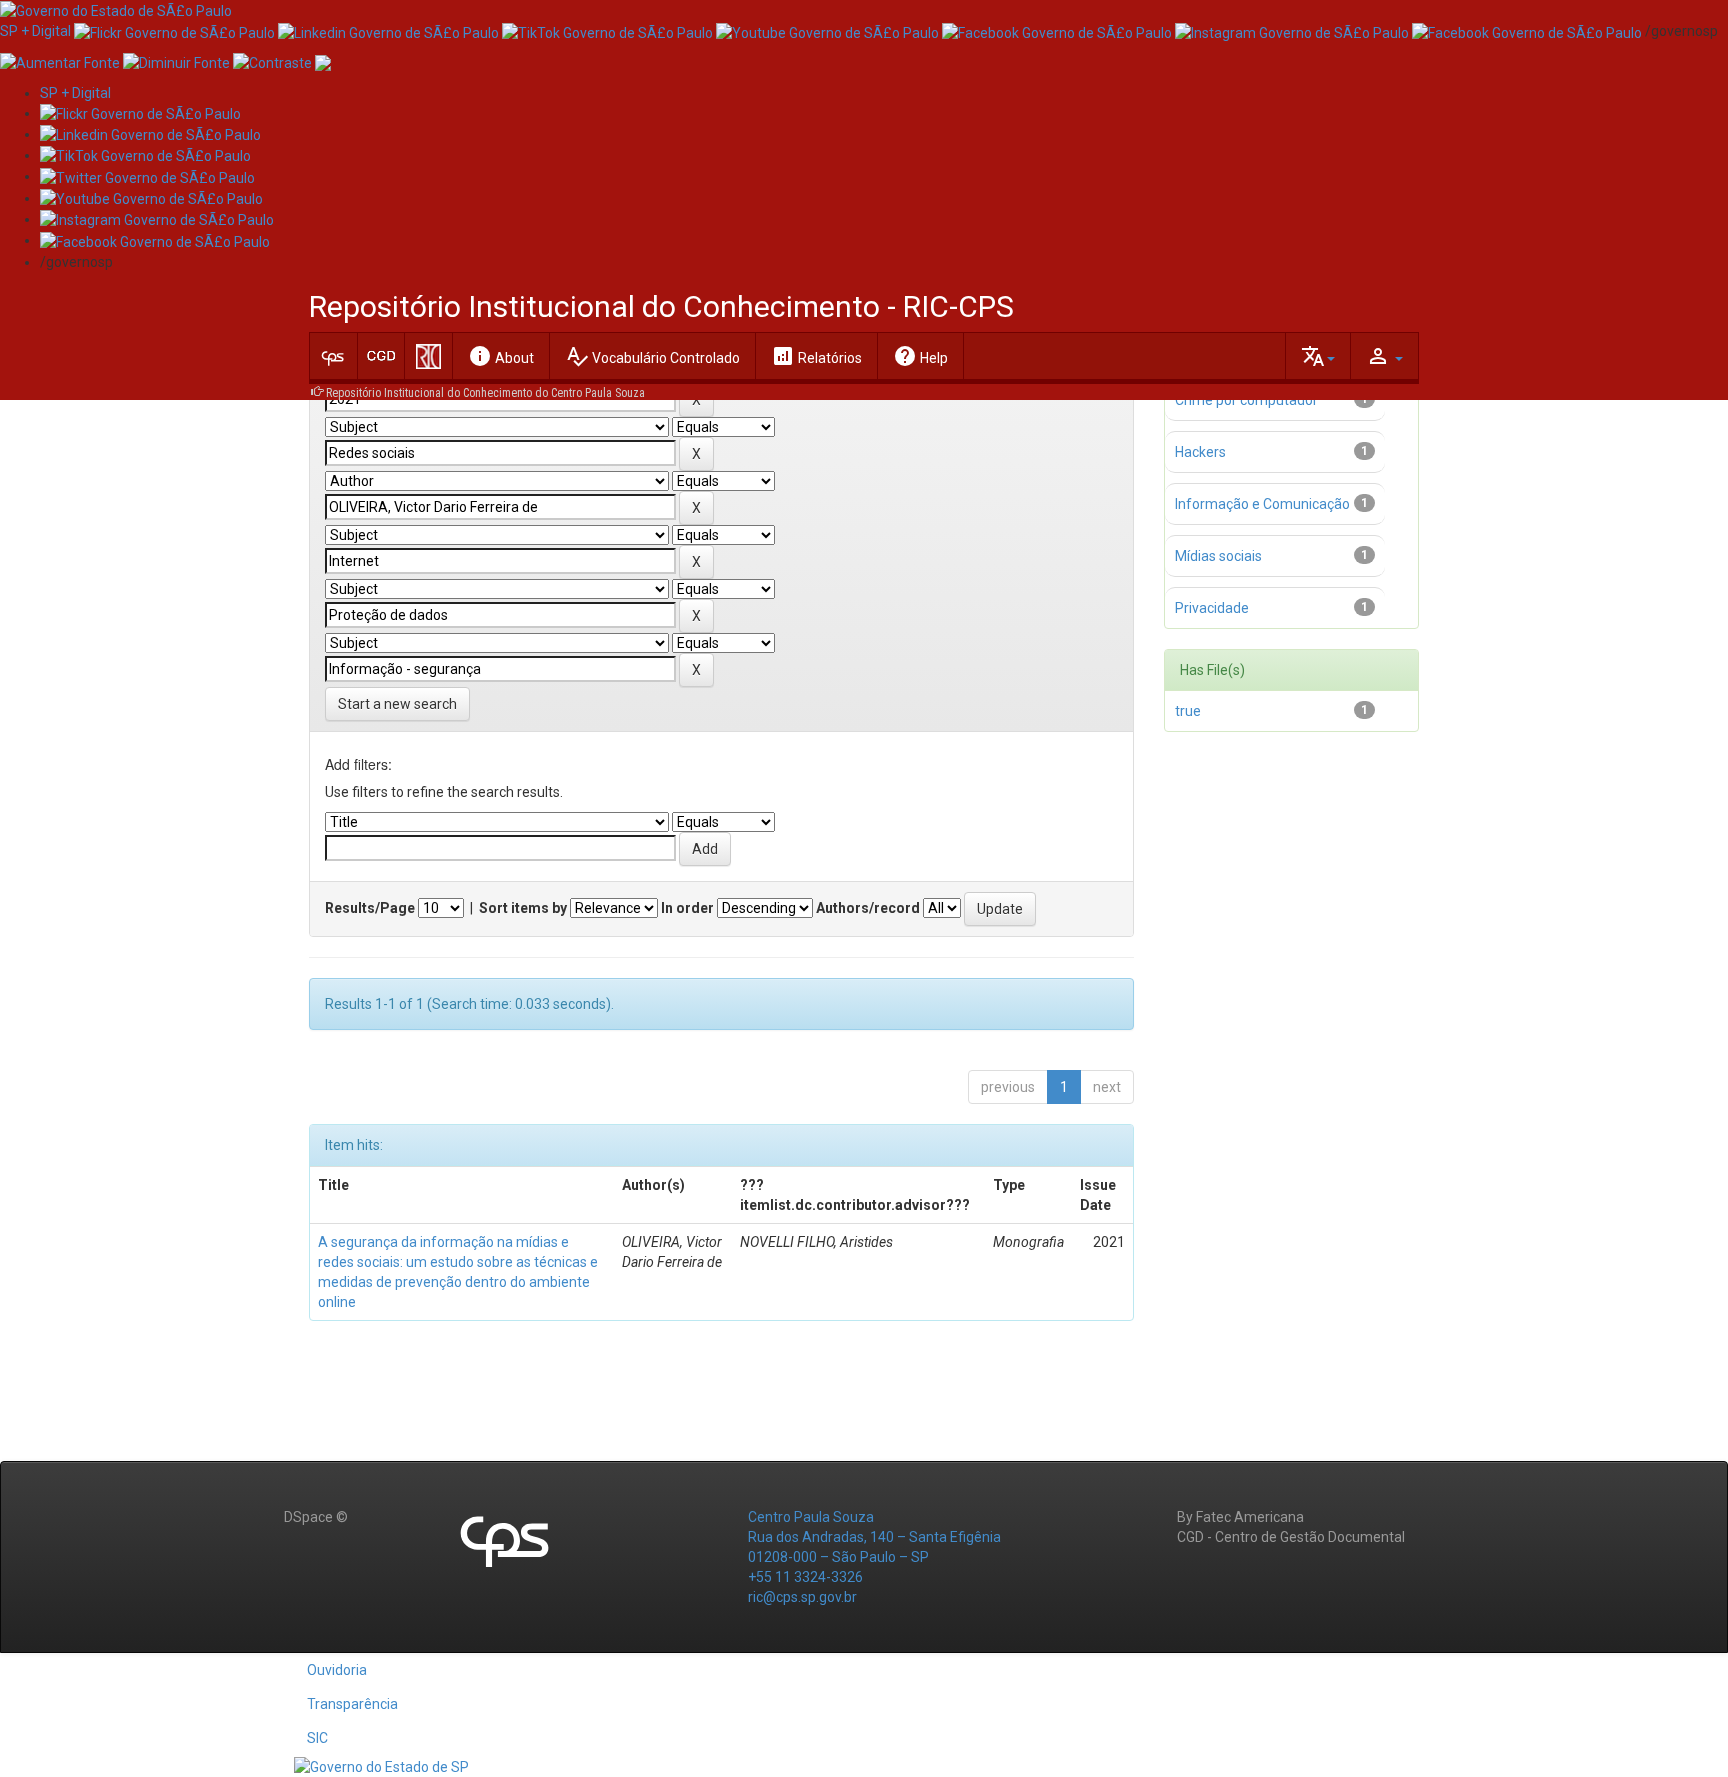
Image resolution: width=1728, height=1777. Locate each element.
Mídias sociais (1218, 556)
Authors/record (868, 908)
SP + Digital (35, 31)
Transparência (352, 1704)
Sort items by (523, 908)
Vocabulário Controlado (652, 356)
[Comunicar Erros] (323, 61)
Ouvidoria (337, 1670)
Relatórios (816, 356)
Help (920, 356)
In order (687, 908)
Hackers (1200, 452)
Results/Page (370, 908)
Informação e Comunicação (1262, 504)
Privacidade (1212, 608)
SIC (317, 1738)
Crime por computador (1246, 400)
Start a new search (397, 704)
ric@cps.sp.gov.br (802, 1597)
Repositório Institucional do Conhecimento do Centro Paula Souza (485, 393)
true (1188, 711)
